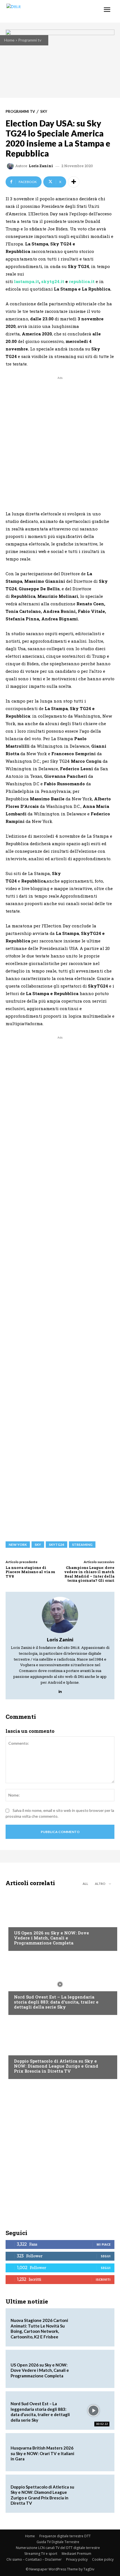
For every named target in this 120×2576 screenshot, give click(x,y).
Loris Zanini (41, 166)
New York (18, 1545)
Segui (106, 2256)
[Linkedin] (60, 1690)
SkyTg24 (57, 1545)
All (85, 1884)
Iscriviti (103, 2279)
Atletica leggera (30, 2050)
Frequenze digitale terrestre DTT (65, 2536)
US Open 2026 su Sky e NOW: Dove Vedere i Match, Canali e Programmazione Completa (51, 1938)
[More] (74, 182)
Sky (44, 112)
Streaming (82, 1545)
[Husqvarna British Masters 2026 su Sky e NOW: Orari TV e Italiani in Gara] (94, 2452)
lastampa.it (27, 281)
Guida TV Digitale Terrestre (58, 2542)
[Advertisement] (60, 441)
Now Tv (21, 1922)
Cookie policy (103, 2559)
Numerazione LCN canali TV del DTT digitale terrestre (58, 2548)
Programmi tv (30, 40)
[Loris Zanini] (11, 166)
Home (9, 40)
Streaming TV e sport (41, 2554)
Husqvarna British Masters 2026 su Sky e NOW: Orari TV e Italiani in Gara (42, 2453)
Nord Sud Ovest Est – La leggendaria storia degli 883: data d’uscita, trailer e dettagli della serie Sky (56, 2002)
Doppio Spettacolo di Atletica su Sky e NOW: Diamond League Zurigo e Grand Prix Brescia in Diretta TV (56, 2066)
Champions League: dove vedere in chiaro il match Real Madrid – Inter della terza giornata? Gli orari (89, 1574)
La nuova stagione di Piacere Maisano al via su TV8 (30, 1572)
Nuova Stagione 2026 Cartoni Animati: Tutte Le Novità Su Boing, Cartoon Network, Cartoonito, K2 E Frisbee (39, 2328)
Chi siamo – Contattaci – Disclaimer (34, 2559)
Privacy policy (77, 2559)
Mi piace (104, 2244)
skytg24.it (53, 281)
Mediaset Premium (76, 2554)
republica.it (82, 281)
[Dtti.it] (38, 11)
